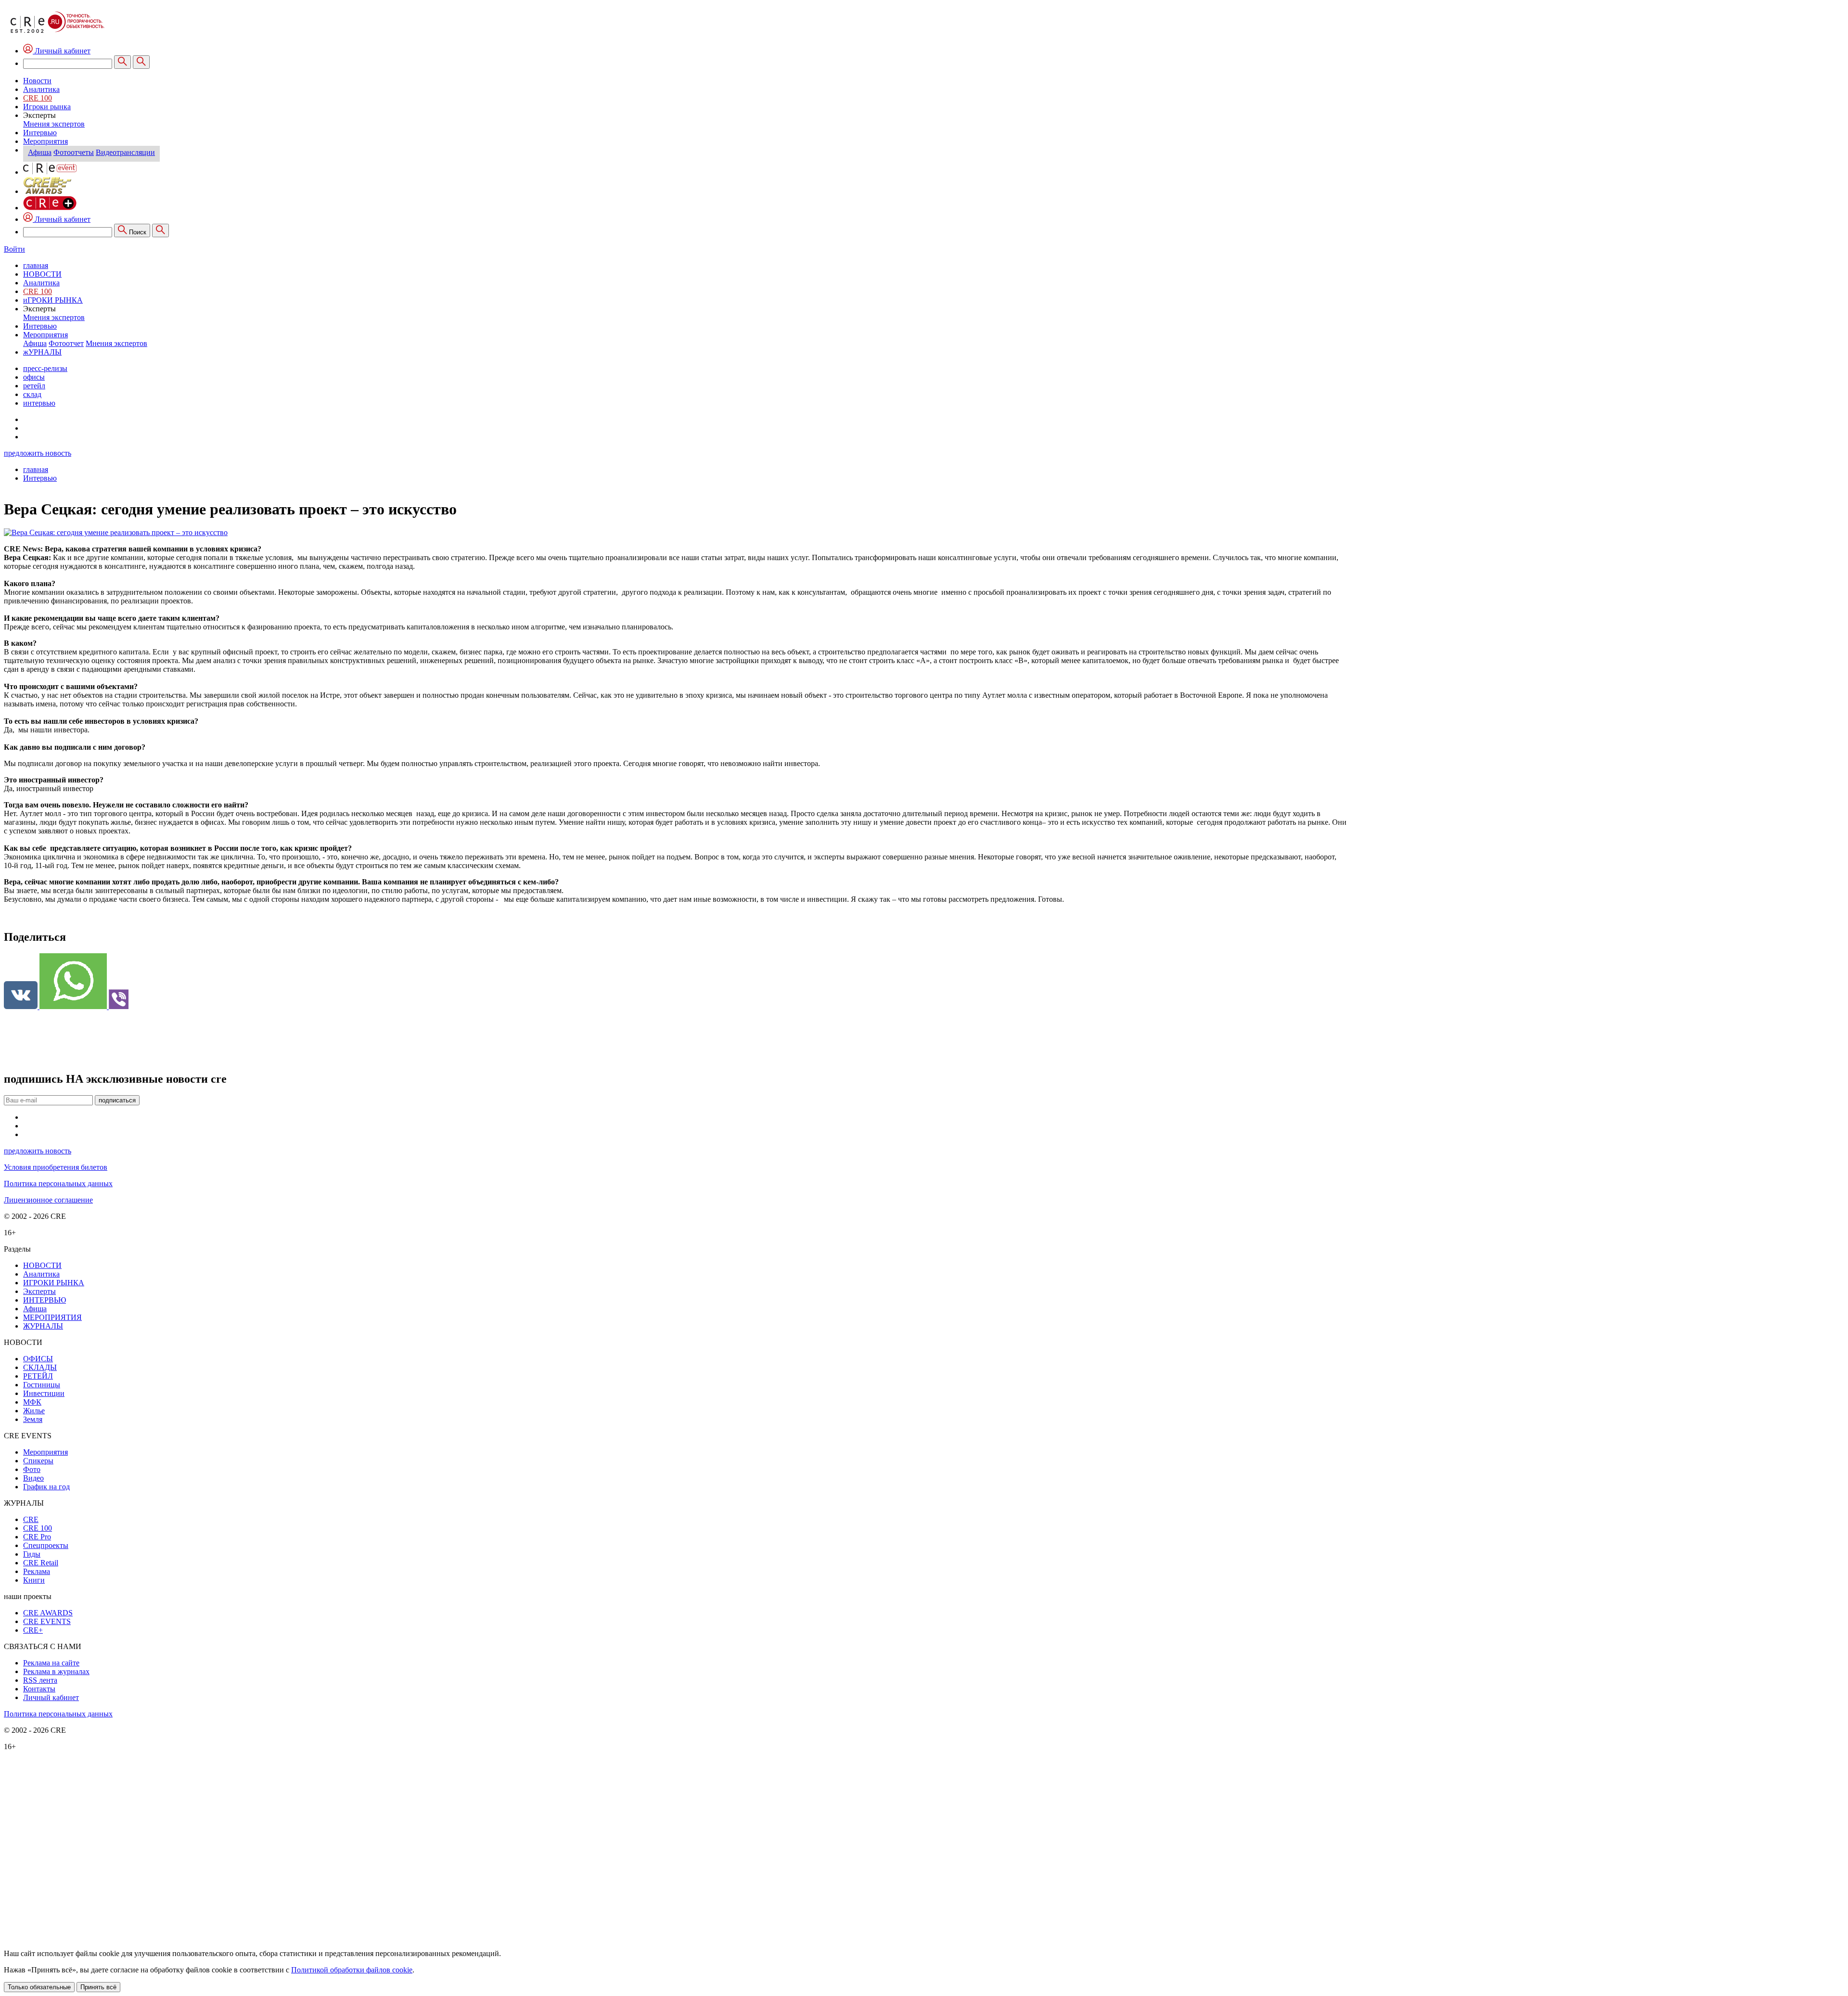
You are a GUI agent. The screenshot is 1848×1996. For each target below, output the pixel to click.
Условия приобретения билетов (56, 1167)
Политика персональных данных (58, 1184)
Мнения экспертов (54, 124)
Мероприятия (45, 141)
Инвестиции (44, 1393)
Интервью (40, 133)
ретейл (34, 386)
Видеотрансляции (125, 152)
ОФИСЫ (38, 1359)
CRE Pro (37, 1537)
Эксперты (39, 1291)
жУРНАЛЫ (42, 352)
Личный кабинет (62, 219)
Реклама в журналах (56, 1671)
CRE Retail (41, 1563)
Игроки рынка (47, 107)
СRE (31, 1519)
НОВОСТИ (42, 274)
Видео (33, 1478)
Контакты (39, 1689)
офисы (34, 377)
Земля (33, 1419)
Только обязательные (39, 1987)
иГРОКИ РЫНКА (53, 300)
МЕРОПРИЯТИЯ (52, 1317)
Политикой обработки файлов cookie (352, 1970)
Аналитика (41, 89)
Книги (34, 1580)
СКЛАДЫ (40, 1367)
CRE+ (33, 1630)
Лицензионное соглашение (48, 1200)
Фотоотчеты (74, 152)
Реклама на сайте (51, 1663)
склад (32, 394)
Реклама (37, 1571)
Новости (37, 81)
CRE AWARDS (48, 1613)
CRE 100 (38, 98)
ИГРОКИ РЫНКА (54, 1283)
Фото (32, 1469)
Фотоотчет (66, 343)
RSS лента (40, 1680)
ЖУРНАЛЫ (43, 1326)
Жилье (34, 1411)
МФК (32, 1402)
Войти (14, 249)
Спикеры (38, 1461)
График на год (46, 1487)
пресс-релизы (45, 368)
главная (36, 265)
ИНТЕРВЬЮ (45, 1300)
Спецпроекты (46, 1545)
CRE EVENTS (47, 1621)
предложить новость (38, 453)
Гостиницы (42, 1385)
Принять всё (98, 1987)
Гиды (32, 1554)
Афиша (40, 152)
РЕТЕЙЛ (38, 1376)
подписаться (117, 1100)
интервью (39, 403)
